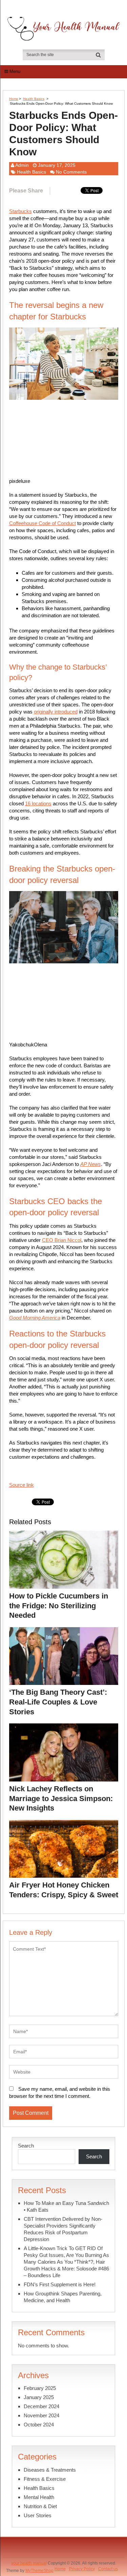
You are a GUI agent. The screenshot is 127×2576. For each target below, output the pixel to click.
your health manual (29, 2563)
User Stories (38, 2515)
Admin (22, 165)
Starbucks (20, 211)
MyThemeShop (39, 2571)
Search (26, 2146)
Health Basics (34, 99)
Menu (15, 71)
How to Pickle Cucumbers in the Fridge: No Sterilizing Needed (59, 1606)
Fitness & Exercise (45, 2479)
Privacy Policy (82, 2569)
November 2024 (41, 2415)
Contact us (108, 2569)
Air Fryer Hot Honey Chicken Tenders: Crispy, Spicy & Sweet (64, 1890)
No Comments (71, 172)
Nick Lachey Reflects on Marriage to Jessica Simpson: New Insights (61, 1798)
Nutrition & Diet (40, 2506)
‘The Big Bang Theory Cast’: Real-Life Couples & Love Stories (58, 1702)
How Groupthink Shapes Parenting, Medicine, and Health (63, 2297)
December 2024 (41, 2406)
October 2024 (39, 2425)
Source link (22, 1485)
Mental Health (39, 2497)
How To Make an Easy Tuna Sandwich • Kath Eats (66, 2206)
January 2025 (39, 2397)
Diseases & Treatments (50, 2470)
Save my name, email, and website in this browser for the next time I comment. (60, 2092)
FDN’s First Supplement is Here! (60, 2284)
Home (14, 99)
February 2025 (40, 2388)
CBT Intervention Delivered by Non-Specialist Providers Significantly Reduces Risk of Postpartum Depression (63, 2229)
